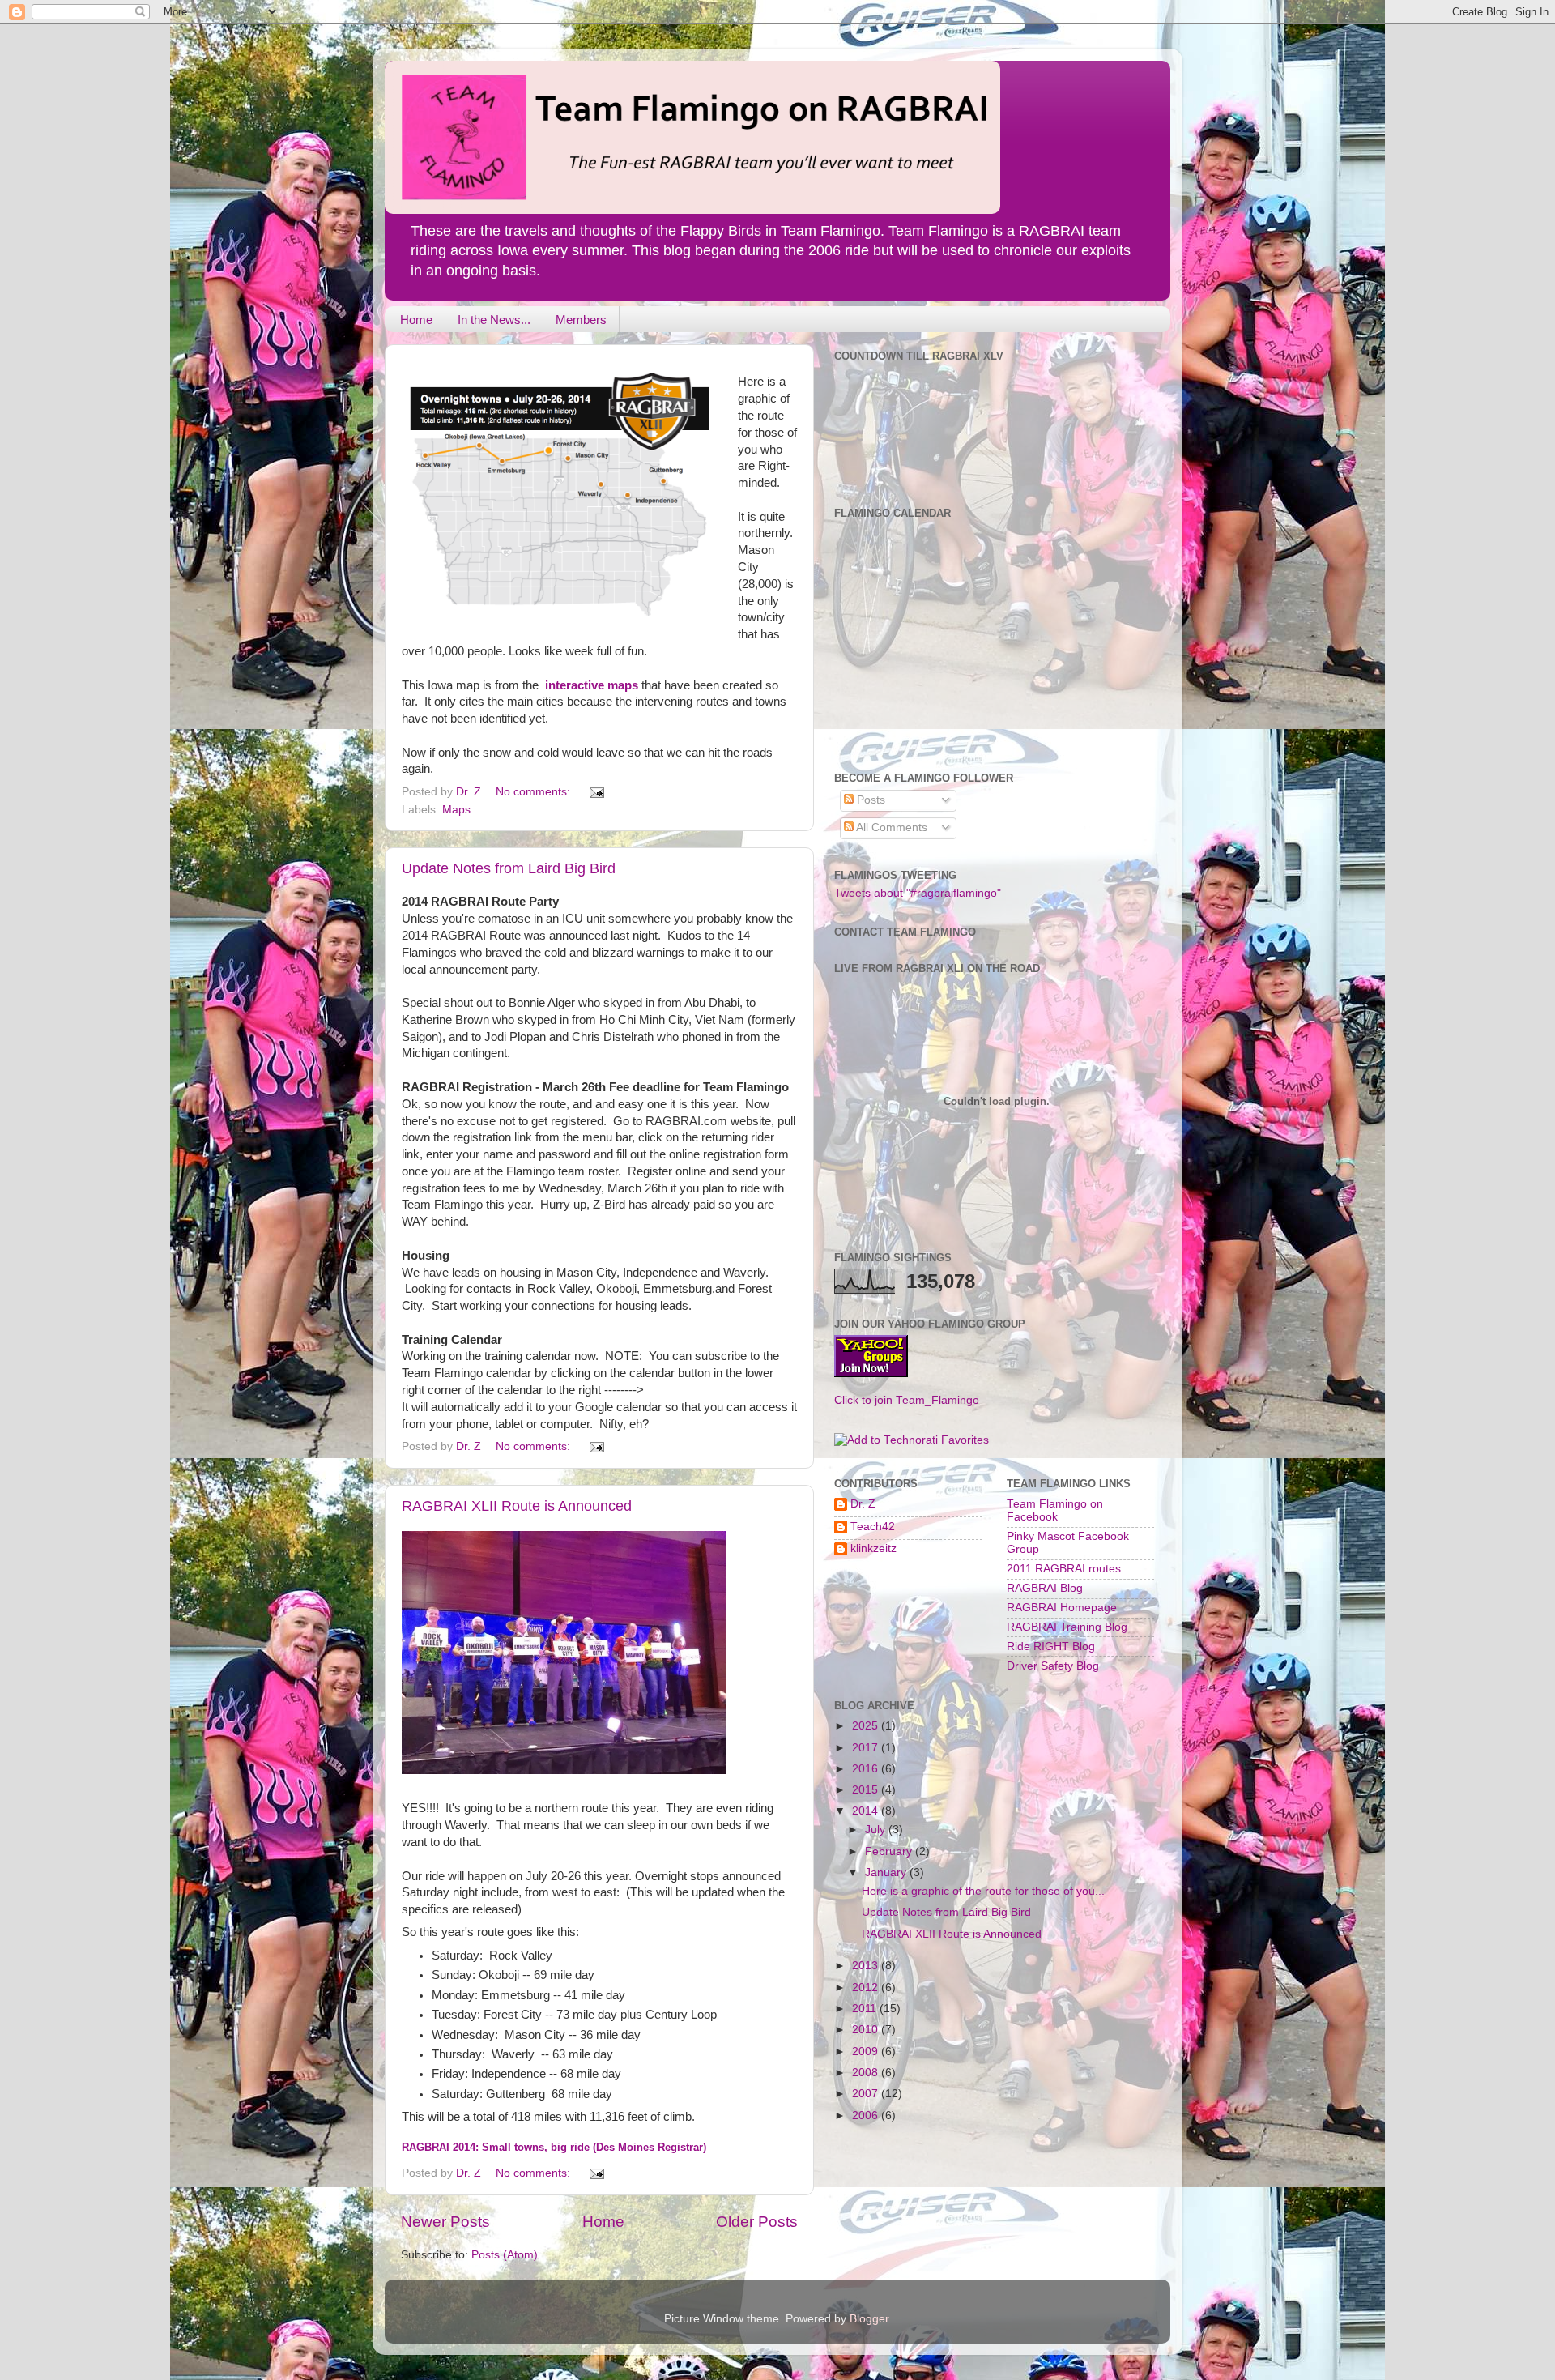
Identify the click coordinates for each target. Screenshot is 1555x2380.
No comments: (535, 792)
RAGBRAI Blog (1045, 1588)
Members (581, 320)
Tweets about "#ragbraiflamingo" (918, 893)
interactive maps (593, 685)
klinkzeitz (873, 1548)
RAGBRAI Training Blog (1067, 1627)
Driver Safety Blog (1053, 1666)
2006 (867, 2116)
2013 (867, 1966)
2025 (867, 1726)
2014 (867, 1811)
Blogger (869, 2319)
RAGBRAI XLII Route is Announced (517, 1506)
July (877, 1830)
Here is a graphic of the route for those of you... (983, 1891)
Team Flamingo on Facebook (1055, 1510)
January (887, 1872)
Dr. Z (863, 1504)
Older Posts (757, 2222)
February (890, 1851)
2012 (867, 1988)
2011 (866, 2009)
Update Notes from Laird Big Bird (509, 868)
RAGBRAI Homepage (1062, 1608)
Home (416, 320)
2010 (867, 2030)
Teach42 (873, 1527)
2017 (867, 1748)
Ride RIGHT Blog (1051, 1646)
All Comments (890, 827)
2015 (867, 1790)
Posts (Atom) (505, 2255)
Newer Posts (445, 2222)
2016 (867, 1769)
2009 (867, 2052)
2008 (867, 2073)
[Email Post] (596, 792)
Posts (869, 800)
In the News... (494, 320)
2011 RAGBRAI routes (1064, 1569)
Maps (456, 810)
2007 (867, 2094)
